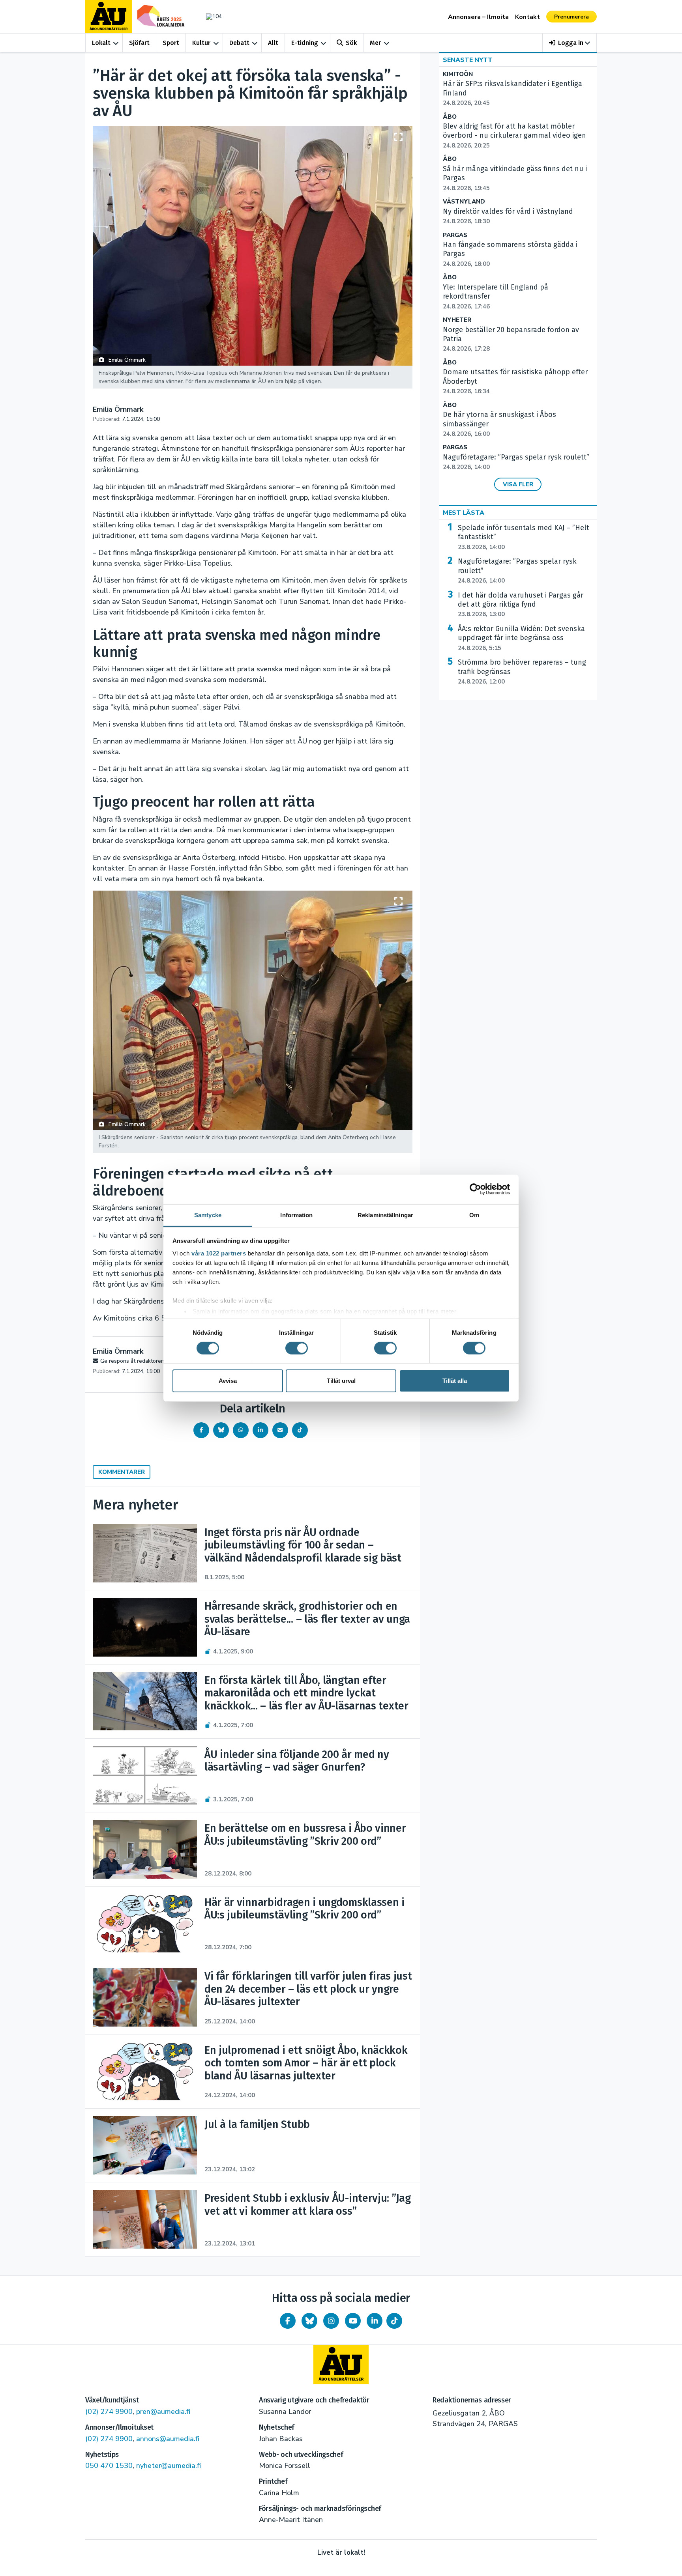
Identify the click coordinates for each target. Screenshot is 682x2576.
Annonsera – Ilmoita (478, 17)
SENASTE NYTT (468, 60)
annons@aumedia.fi (168, 2439)
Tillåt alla (455, 1381)
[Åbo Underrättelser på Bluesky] (309, 2321)
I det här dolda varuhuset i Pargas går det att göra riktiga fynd (521, 605)
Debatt (239, 43)
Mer (375, 43)
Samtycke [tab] (208, 1215)
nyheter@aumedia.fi (169, 2466)
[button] (570, 43)
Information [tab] (296, 1215)
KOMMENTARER (122, 1472)
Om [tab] (474, 1215)
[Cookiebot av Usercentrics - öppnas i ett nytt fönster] (475, 1189)
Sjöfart (139, 43)
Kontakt (527, 17)
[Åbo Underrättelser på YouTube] (353, 2321)
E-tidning (305, 43)
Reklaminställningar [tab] (385, 1215)
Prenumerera (571, 17)
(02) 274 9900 (109, 2412)
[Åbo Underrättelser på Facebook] (288, 2321)
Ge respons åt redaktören (132, 1361)
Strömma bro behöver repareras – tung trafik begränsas (522, 672)
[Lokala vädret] (210, 16)
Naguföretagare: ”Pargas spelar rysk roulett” (517, 571)
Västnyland (464, 202)
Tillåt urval (341, 1381)
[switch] (297, 1348)
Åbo (450, 117)
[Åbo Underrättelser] (341, 2365)
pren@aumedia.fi (163, 2412)
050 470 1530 (109, 2466)
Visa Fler (518, 484)
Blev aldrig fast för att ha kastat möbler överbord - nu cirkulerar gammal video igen (514, 136)
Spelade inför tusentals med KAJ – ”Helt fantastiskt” (524, 537)
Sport (171, 43)
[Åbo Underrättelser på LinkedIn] (375, 2321)
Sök (351, 43)
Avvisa (228, 1381)
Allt (273, 43)
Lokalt (101, 43)
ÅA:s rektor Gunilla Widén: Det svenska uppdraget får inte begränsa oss (521, 638)
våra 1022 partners (219, 1253)
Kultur (201, 43)
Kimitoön (458, 74)
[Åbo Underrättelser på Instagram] (331, 2321)
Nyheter (457, 320)
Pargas (455, 235)
